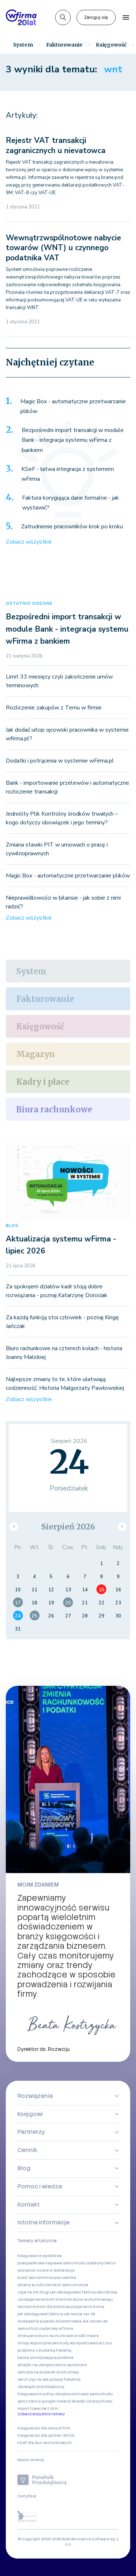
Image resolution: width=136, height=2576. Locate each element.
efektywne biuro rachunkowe (45, 2336)
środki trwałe (86, 2336)
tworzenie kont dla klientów (44, 2307)
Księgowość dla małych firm (44, 2428)
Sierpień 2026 (68, 1527)
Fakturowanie (64, 45)
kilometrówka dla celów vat (82, 2321)
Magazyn (36, 1054)
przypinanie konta (87, 2307)
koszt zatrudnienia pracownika (47, 2278)
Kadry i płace (43, 1082)
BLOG (12, 1226)
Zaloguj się (96, 17)
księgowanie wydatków (40, 2256)
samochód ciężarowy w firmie (45, 2329)
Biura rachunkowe (54, 1109)
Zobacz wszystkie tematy (41, 2414)
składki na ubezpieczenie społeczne (52, 2365)
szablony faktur (101, 2263)
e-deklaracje (62, 2270)
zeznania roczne (33, 2270)
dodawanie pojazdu (36, 2321)
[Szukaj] (63, 18)
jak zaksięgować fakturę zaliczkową (84, 2292)
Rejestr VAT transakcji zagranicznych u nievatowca (56, 145)
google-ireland (56, 2401)
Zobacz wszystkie (29, 542)
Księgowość (111, 45)
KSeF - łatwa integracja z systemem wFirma (68, 474)
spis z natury (29, 2401)
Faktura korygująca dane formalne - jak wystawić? (71, 503)
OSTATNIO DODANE (29, 603)
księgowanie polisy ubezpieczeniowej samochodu (65, 2394)
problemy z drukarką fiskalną (44, 2350)
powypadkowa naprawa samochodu (52, 2263)
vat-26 (89, 2314)
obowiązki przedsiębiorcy (41, 2387)
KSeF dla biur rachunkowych (45, 2443)
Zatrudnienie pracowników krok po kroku (72, 527)
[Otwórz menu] (126, 17)
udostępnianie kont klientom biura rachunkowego (65, 2299)
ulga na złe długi (33, 2292)
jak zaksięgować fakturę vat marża (50, 2314)
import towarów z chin (38, 2409)
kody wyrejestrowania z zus (86, 2343)
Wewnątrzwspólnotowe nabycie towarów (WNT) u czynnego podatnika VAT (63, 248)
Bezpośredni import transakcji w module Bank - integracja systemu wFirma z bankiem (73, 440)
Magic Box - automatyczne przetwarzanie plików (73, 407)
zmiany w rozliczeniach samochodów (53, 2285)
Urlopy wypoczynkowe (38, 2343)
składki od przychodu (92, 2401)
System (23, 45)
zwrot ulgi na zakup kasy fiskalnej (49, 2379)
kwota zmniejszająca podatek (46, 2358)
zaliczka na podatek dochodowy (48, 2372)
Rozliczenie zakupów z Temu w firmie (54, 708)
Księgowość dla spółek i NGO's (46, 2435)
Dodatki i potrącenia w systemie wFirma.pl (60, 761)
